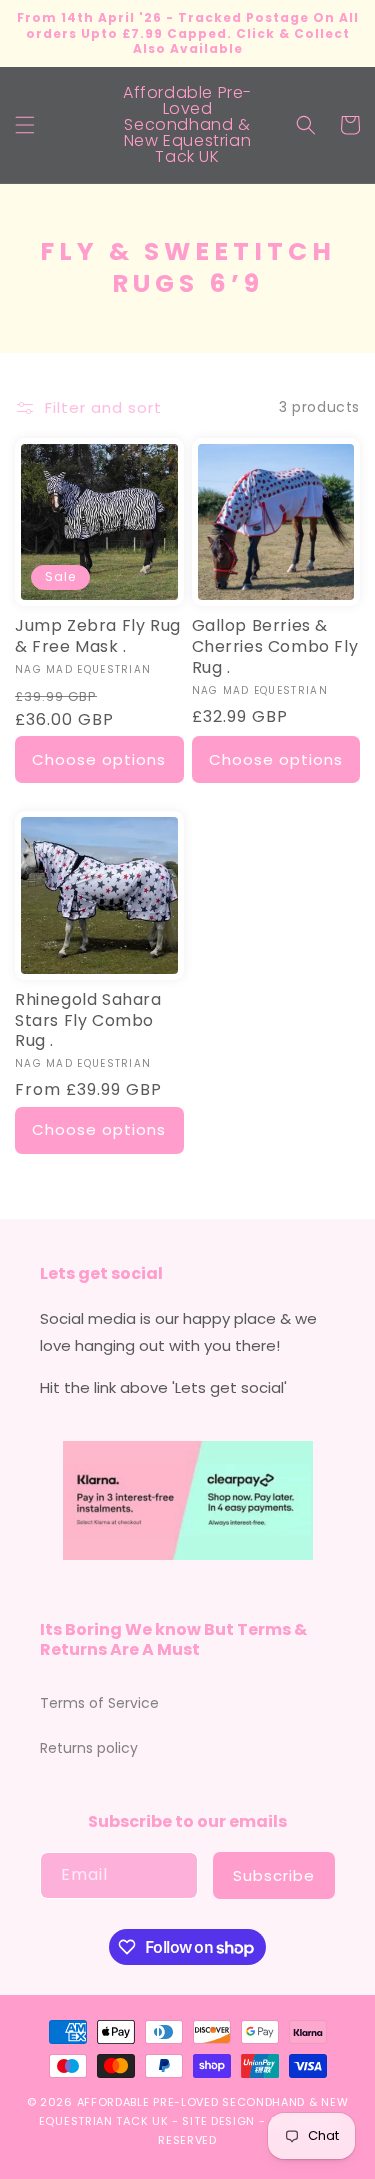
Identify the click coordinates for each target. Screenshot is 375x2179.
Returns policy (89, 1748)
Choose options (99, 759)
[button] (25, 125)
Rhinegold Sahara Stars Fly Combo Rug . (88, 1021)
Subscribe (274, 1875)
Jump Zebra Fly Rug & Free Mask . (98, 637)
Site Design (218, 2121)
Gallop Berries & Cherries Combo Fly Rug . (275, 647)
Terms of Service (99, 1703)
